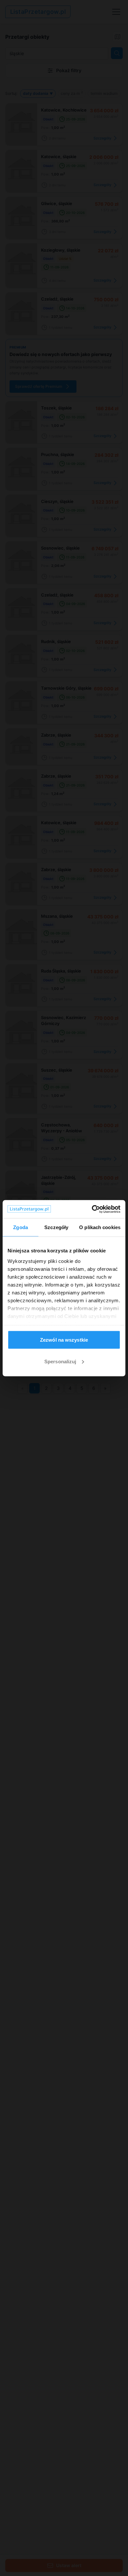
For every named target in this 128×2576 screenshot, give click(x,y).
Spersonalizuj (60, 1361)
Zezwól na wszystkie (64, 1340)
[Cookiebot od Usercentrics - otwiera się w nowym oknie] (92, 1209)
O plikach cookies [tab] (100, 1227)
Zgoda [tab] (21, 1227)
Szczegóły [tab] (56, 1227)
